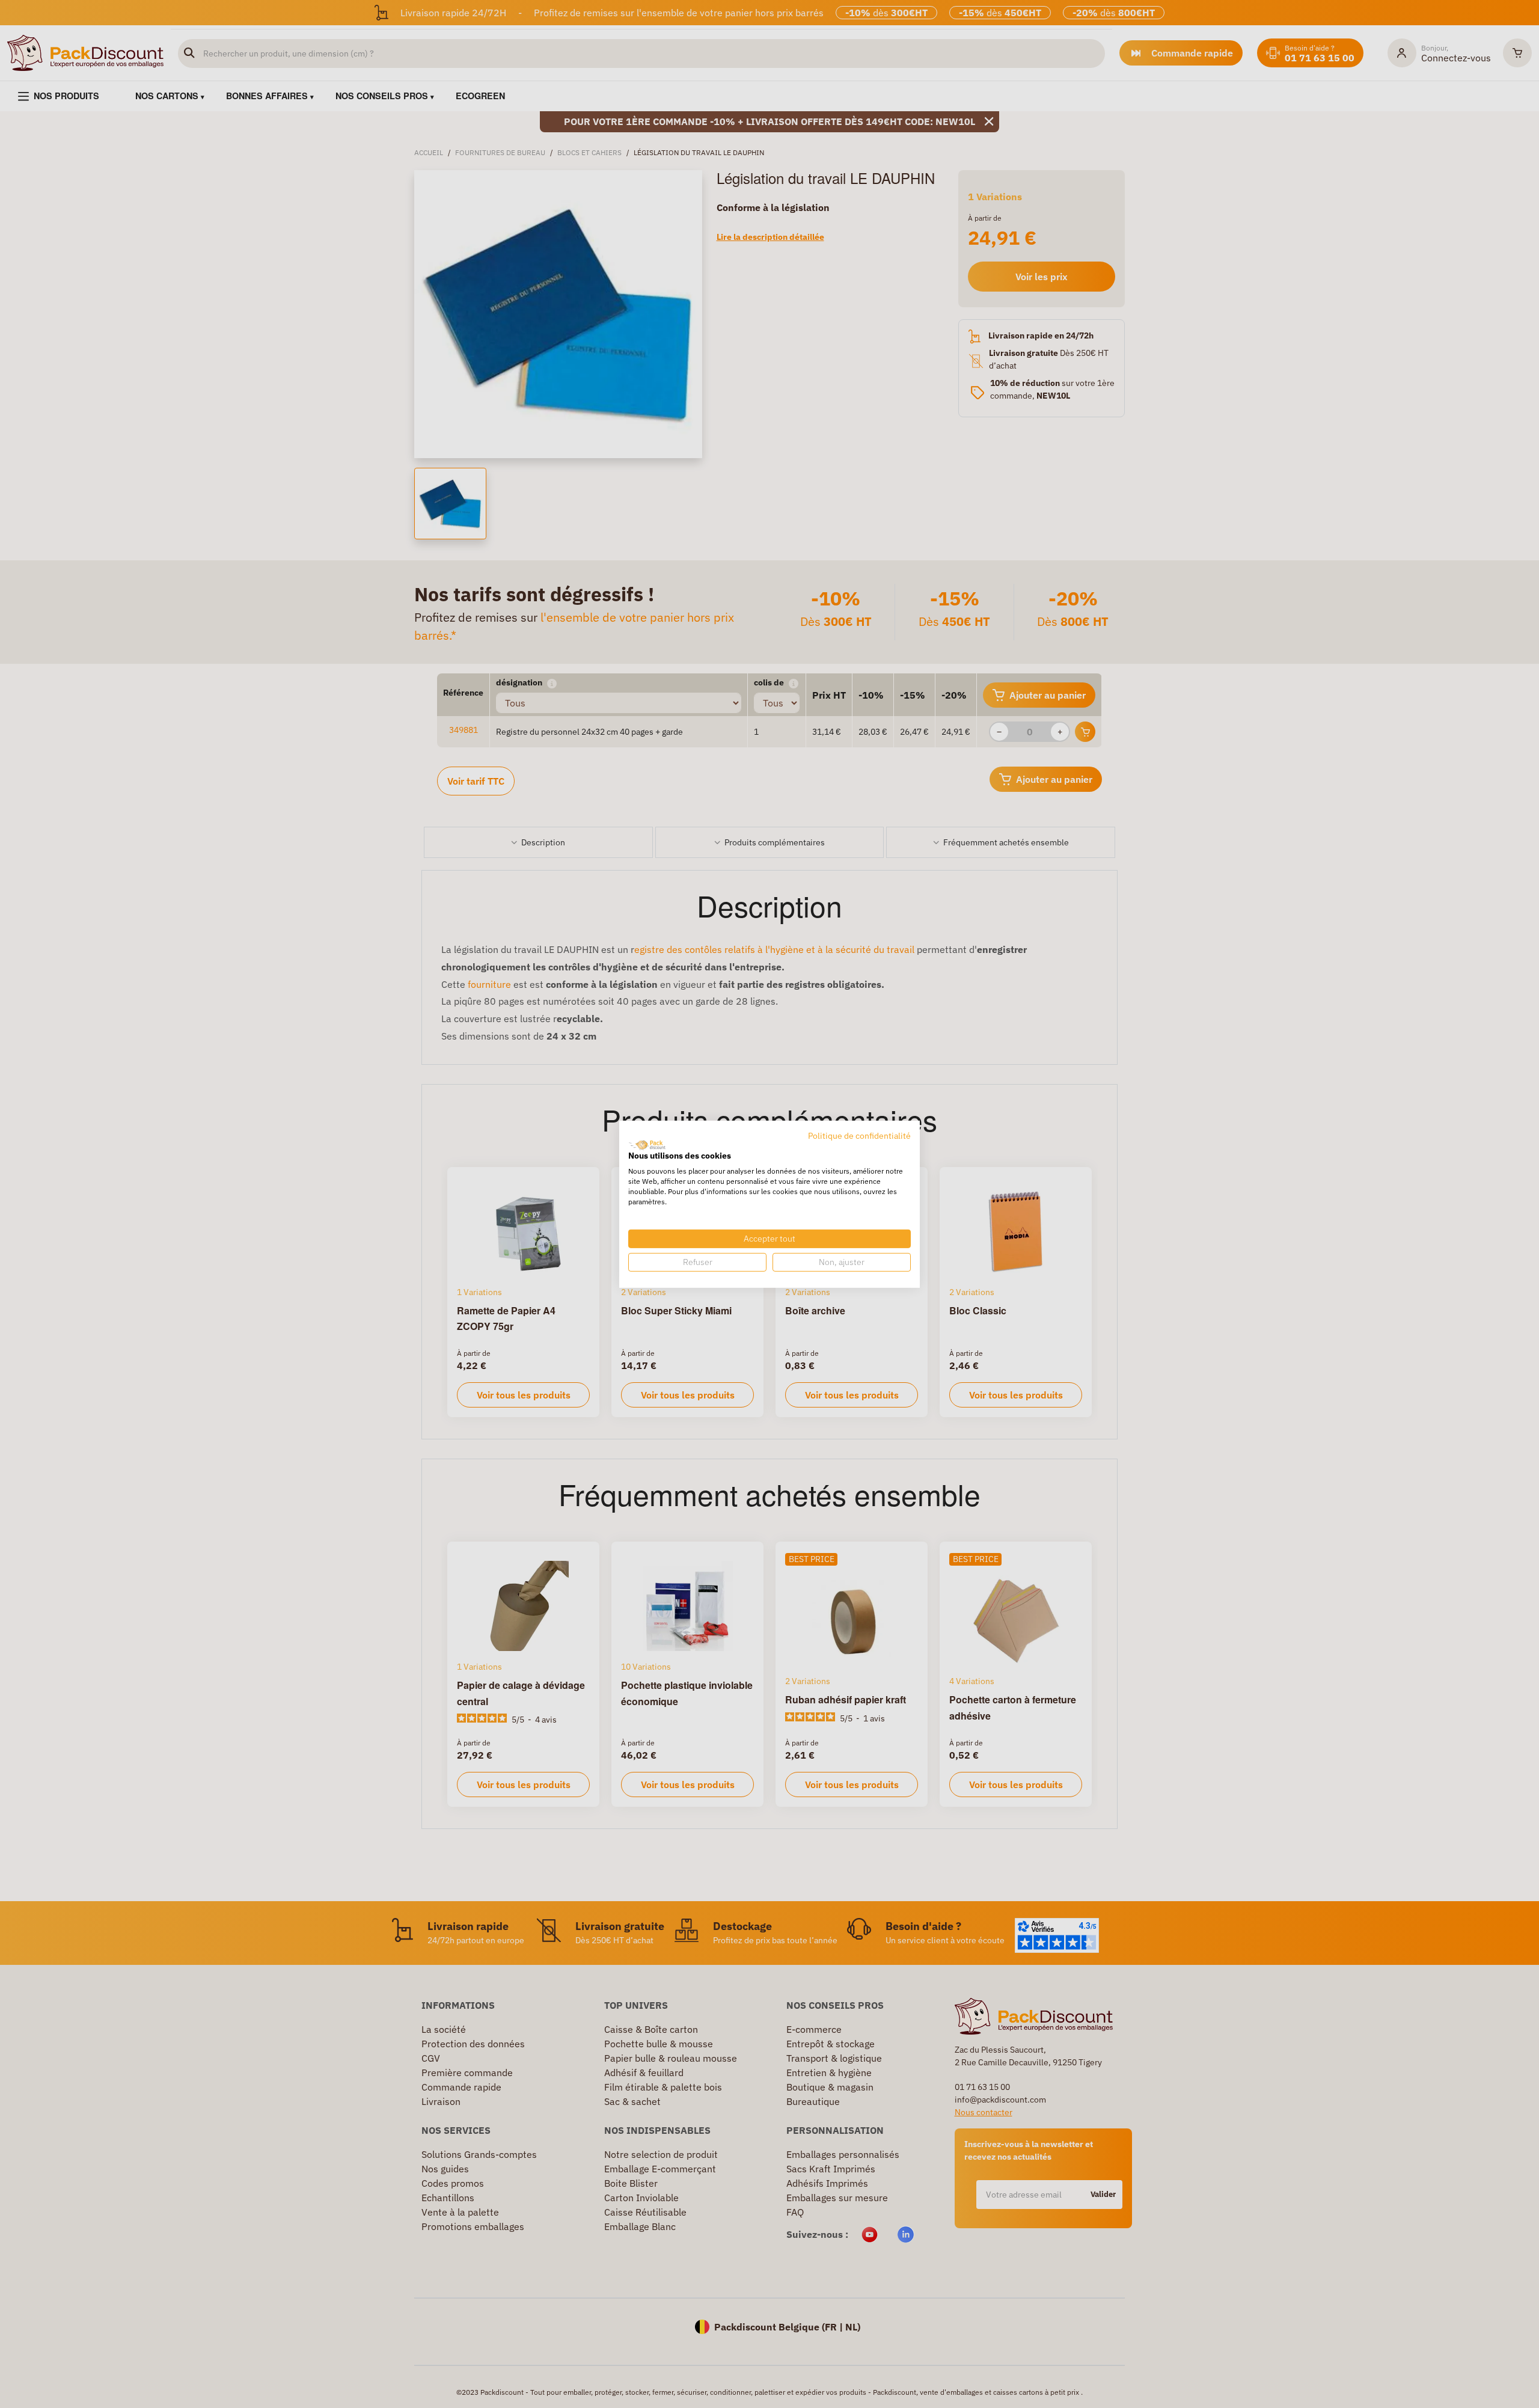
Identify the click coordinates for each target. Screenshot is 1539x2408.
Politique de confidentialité (859, 1135)
